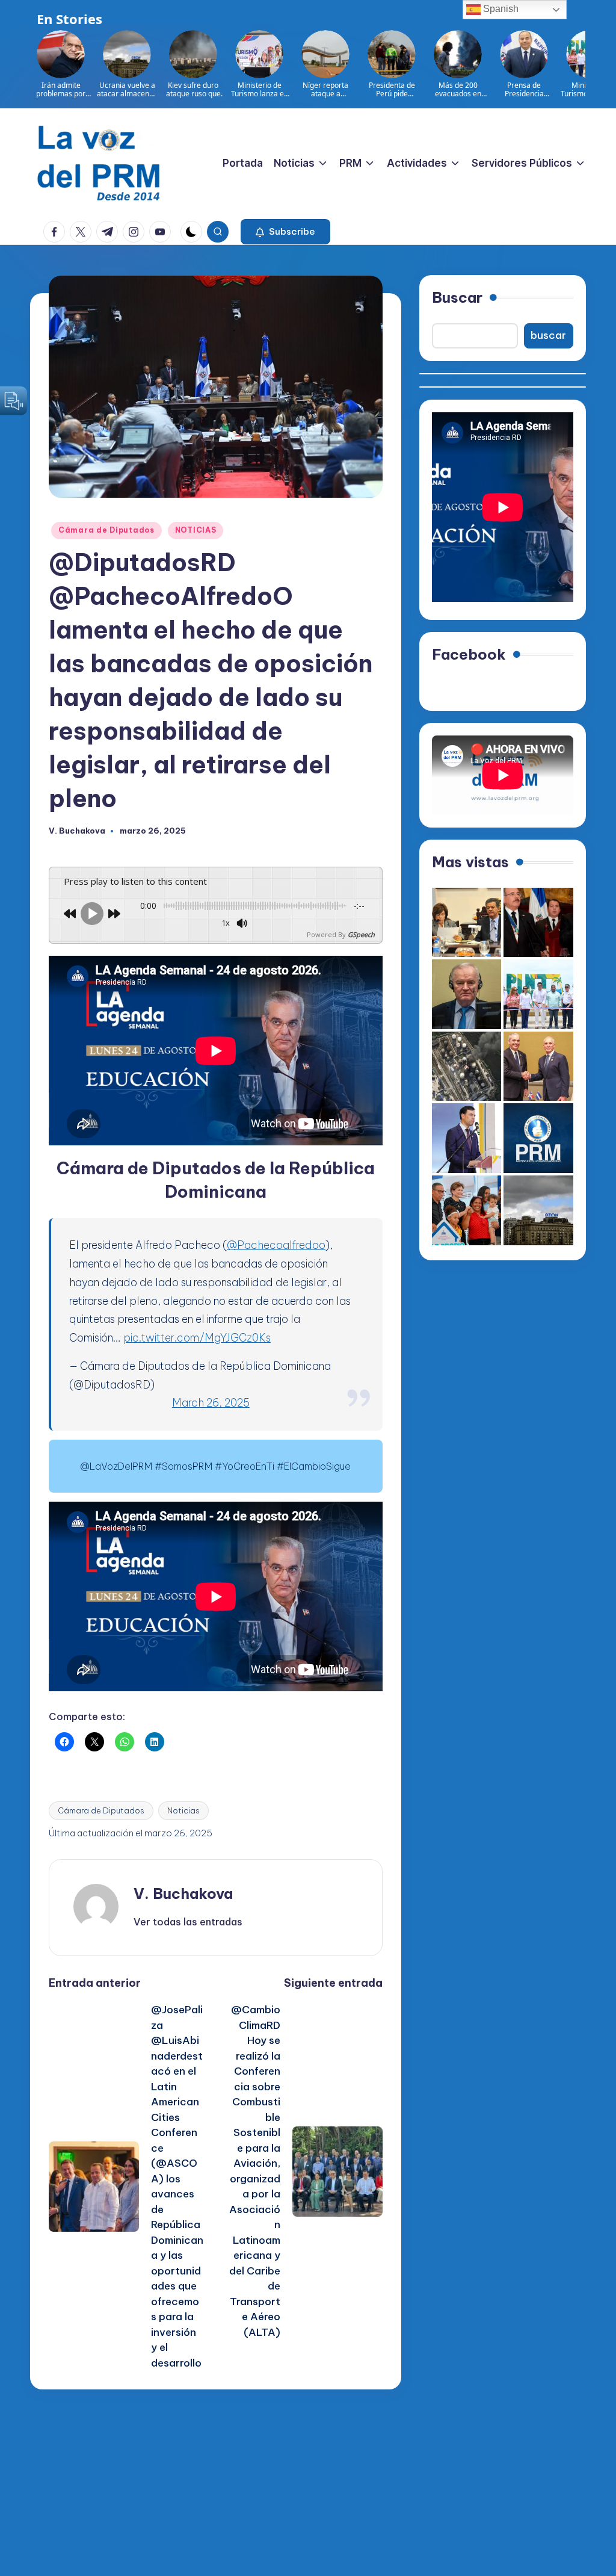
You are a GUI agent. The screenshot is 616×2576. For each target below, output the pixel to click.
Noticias (183, 1810)
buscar (548, 335)
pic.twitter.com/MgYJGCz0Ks (197, 1338)
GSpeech (361, 934)
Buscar (457, 297)
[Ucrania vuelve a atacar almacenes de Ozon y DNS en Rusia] (538, 1210)
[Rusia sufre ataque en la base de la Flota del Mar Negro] (467, 1067)
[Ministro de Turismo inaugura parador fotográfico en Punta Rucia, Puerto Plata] (538, 994)
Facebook (469, 654)
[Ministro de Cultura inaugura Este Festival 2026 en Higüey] (467, 1138)
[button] (285, 232)
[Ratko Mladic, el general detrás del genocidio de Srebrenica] (467, 994)
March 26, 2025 (211, 1403)
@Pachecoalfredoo (276, 1245)
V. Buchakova (183, 1893)
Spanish (500, 9)
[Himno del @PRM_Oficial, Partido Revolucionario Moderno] (538, 1138)
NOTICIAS (196, 530)
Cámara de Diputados (106, 530)
